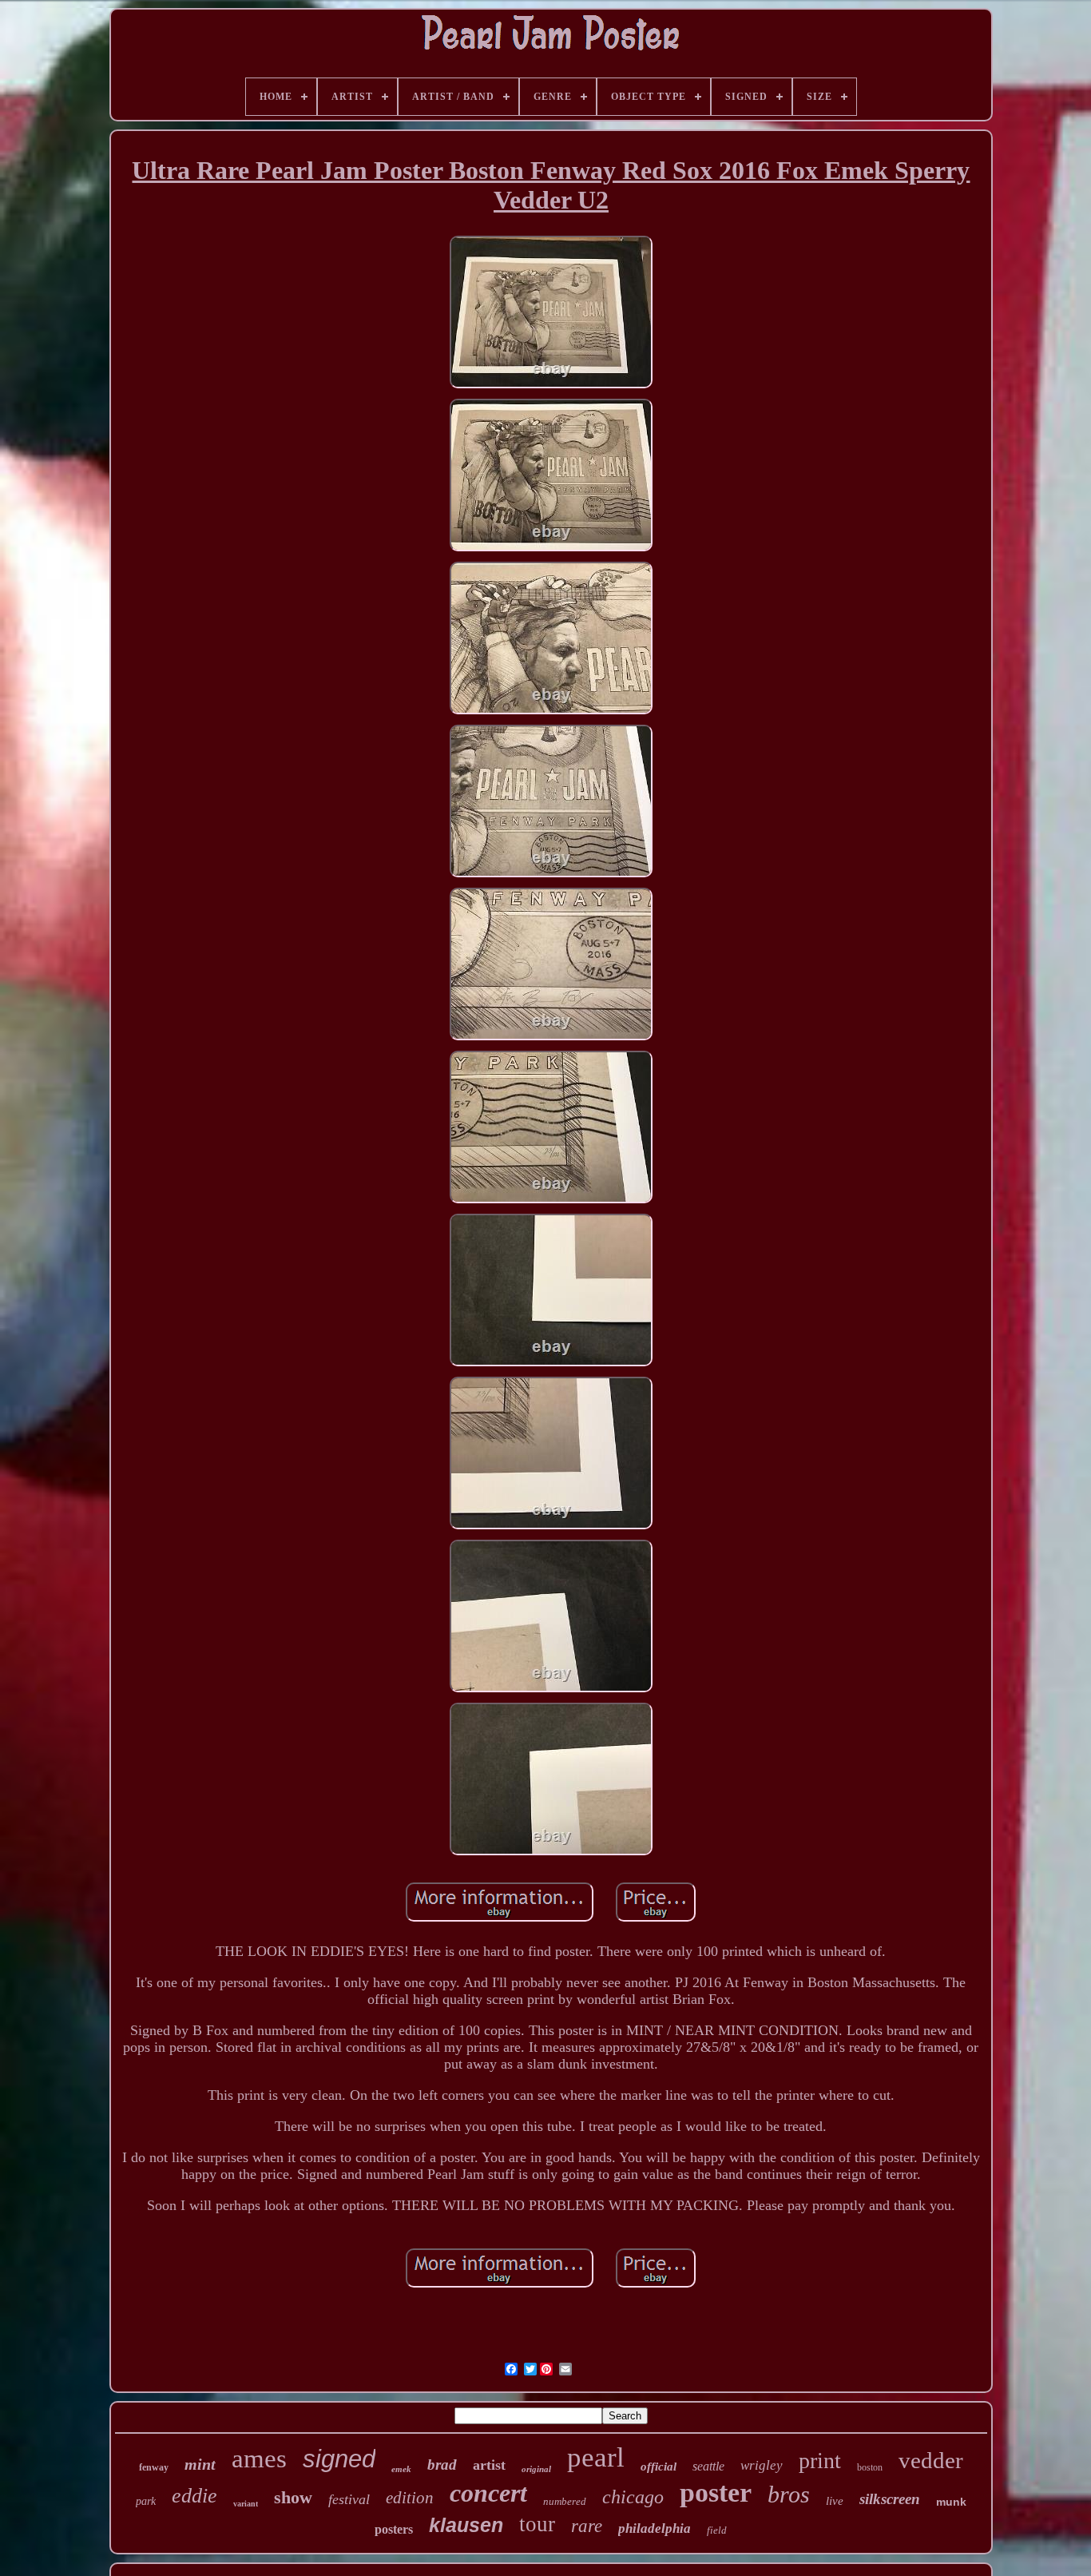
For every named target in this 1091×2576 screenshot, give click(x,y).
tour (537, 2524)
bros (789, 2494)
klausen (466, 2525)
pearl (596, 2457)
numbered (565, 2501)
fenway (154, 2467)
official (659, 2467)
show (293, 2497)
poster (716, 2493)
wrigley (762, 2465)
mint (200, 2464)
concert (488, 2493)
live (835, 2501)
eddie (194, 2496)
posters (394, 2529)
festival (349, 2499)
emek (401, 2469)
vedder (931, 2460)
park (146, 2501)
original (536, 2469)
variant (246, 2504)
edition (410, 2498)
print (820, 2461)
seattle (708, 2466)
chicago (633, 2497)
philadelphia (655, 2528)
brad (442, 2465)
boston (870, 2467)
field (717, 2530)
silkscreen (890, 2499)
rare (587, 2526)
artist (489, 2465)
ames (259, 2459)
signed (339, 2459)
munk (951, 2502)
